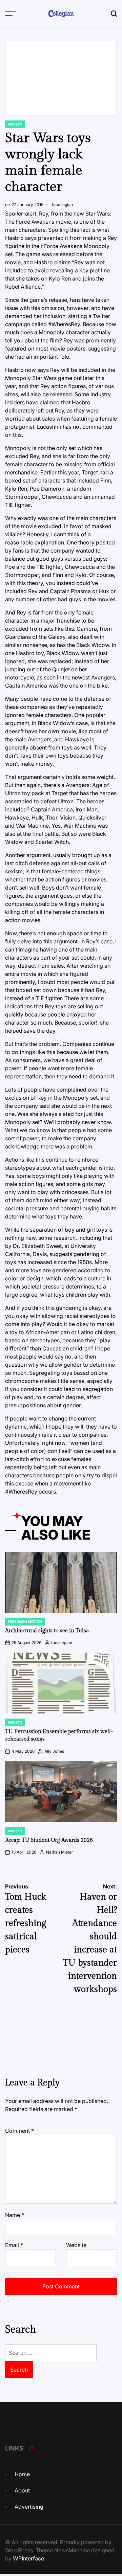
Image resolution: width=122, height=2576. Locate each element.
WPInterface (28, 2558)
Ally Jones (54, 1751)
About (22, 2490)
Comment (19, 2131)
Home (22, 2474)
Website (76, 2245)
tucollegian (62, 205)
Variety (15, 124)
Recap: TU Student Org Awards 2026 (49, 1840)
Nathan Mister (60, 1852)
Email (14, 2245)
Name (15, 2215)
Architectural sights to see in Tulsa (47, 1631)
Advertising (29, 2507)
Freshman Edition (25, 1621)
